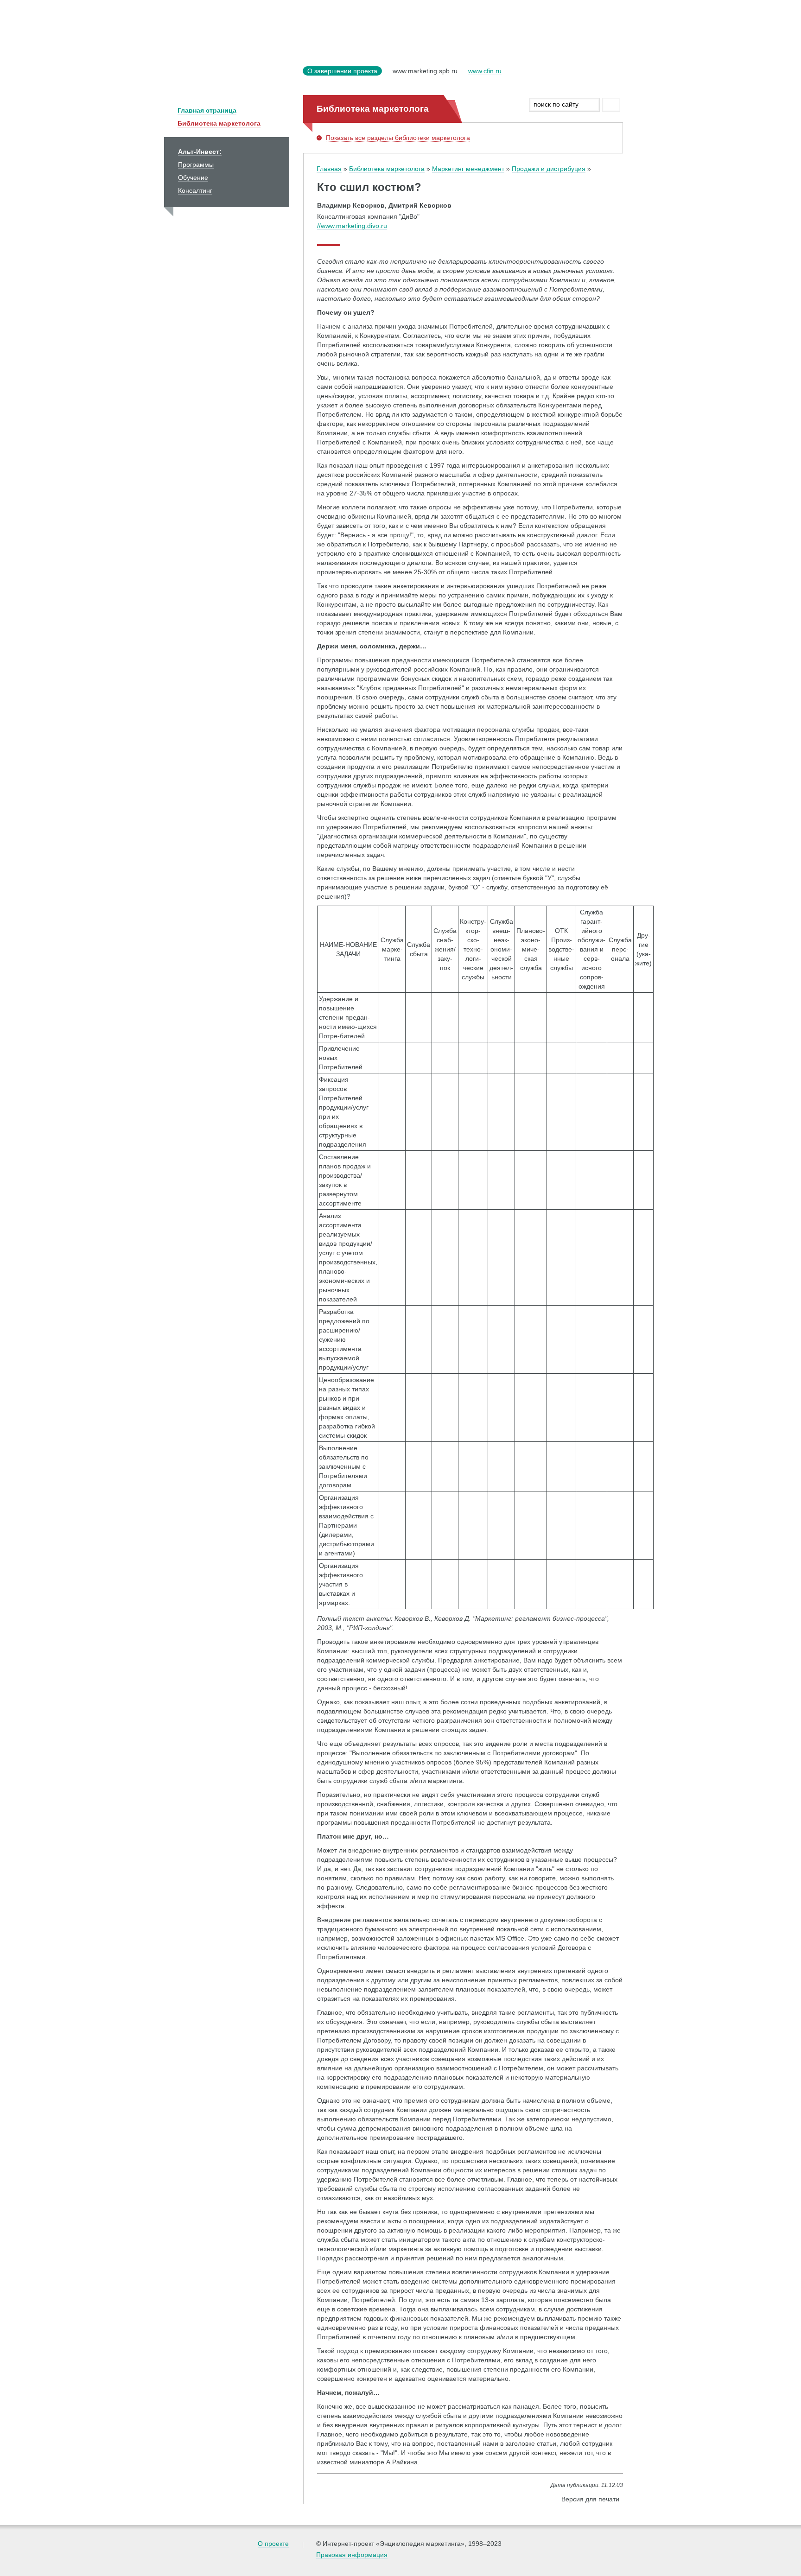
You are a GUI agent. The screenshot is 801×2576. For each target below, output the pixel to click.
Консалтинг (195, 190)
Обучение (193, 178)
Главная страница (207, 110)
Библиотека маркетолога (219, 123)
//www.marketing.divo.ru (352, 226)
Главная (329, 169)
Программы (196, 165)
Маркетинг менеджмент (468, 169)
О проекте (273, 2544)
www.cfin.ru (485, 71)
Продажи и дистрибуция (549, 169)
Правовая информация (352, 2555)
